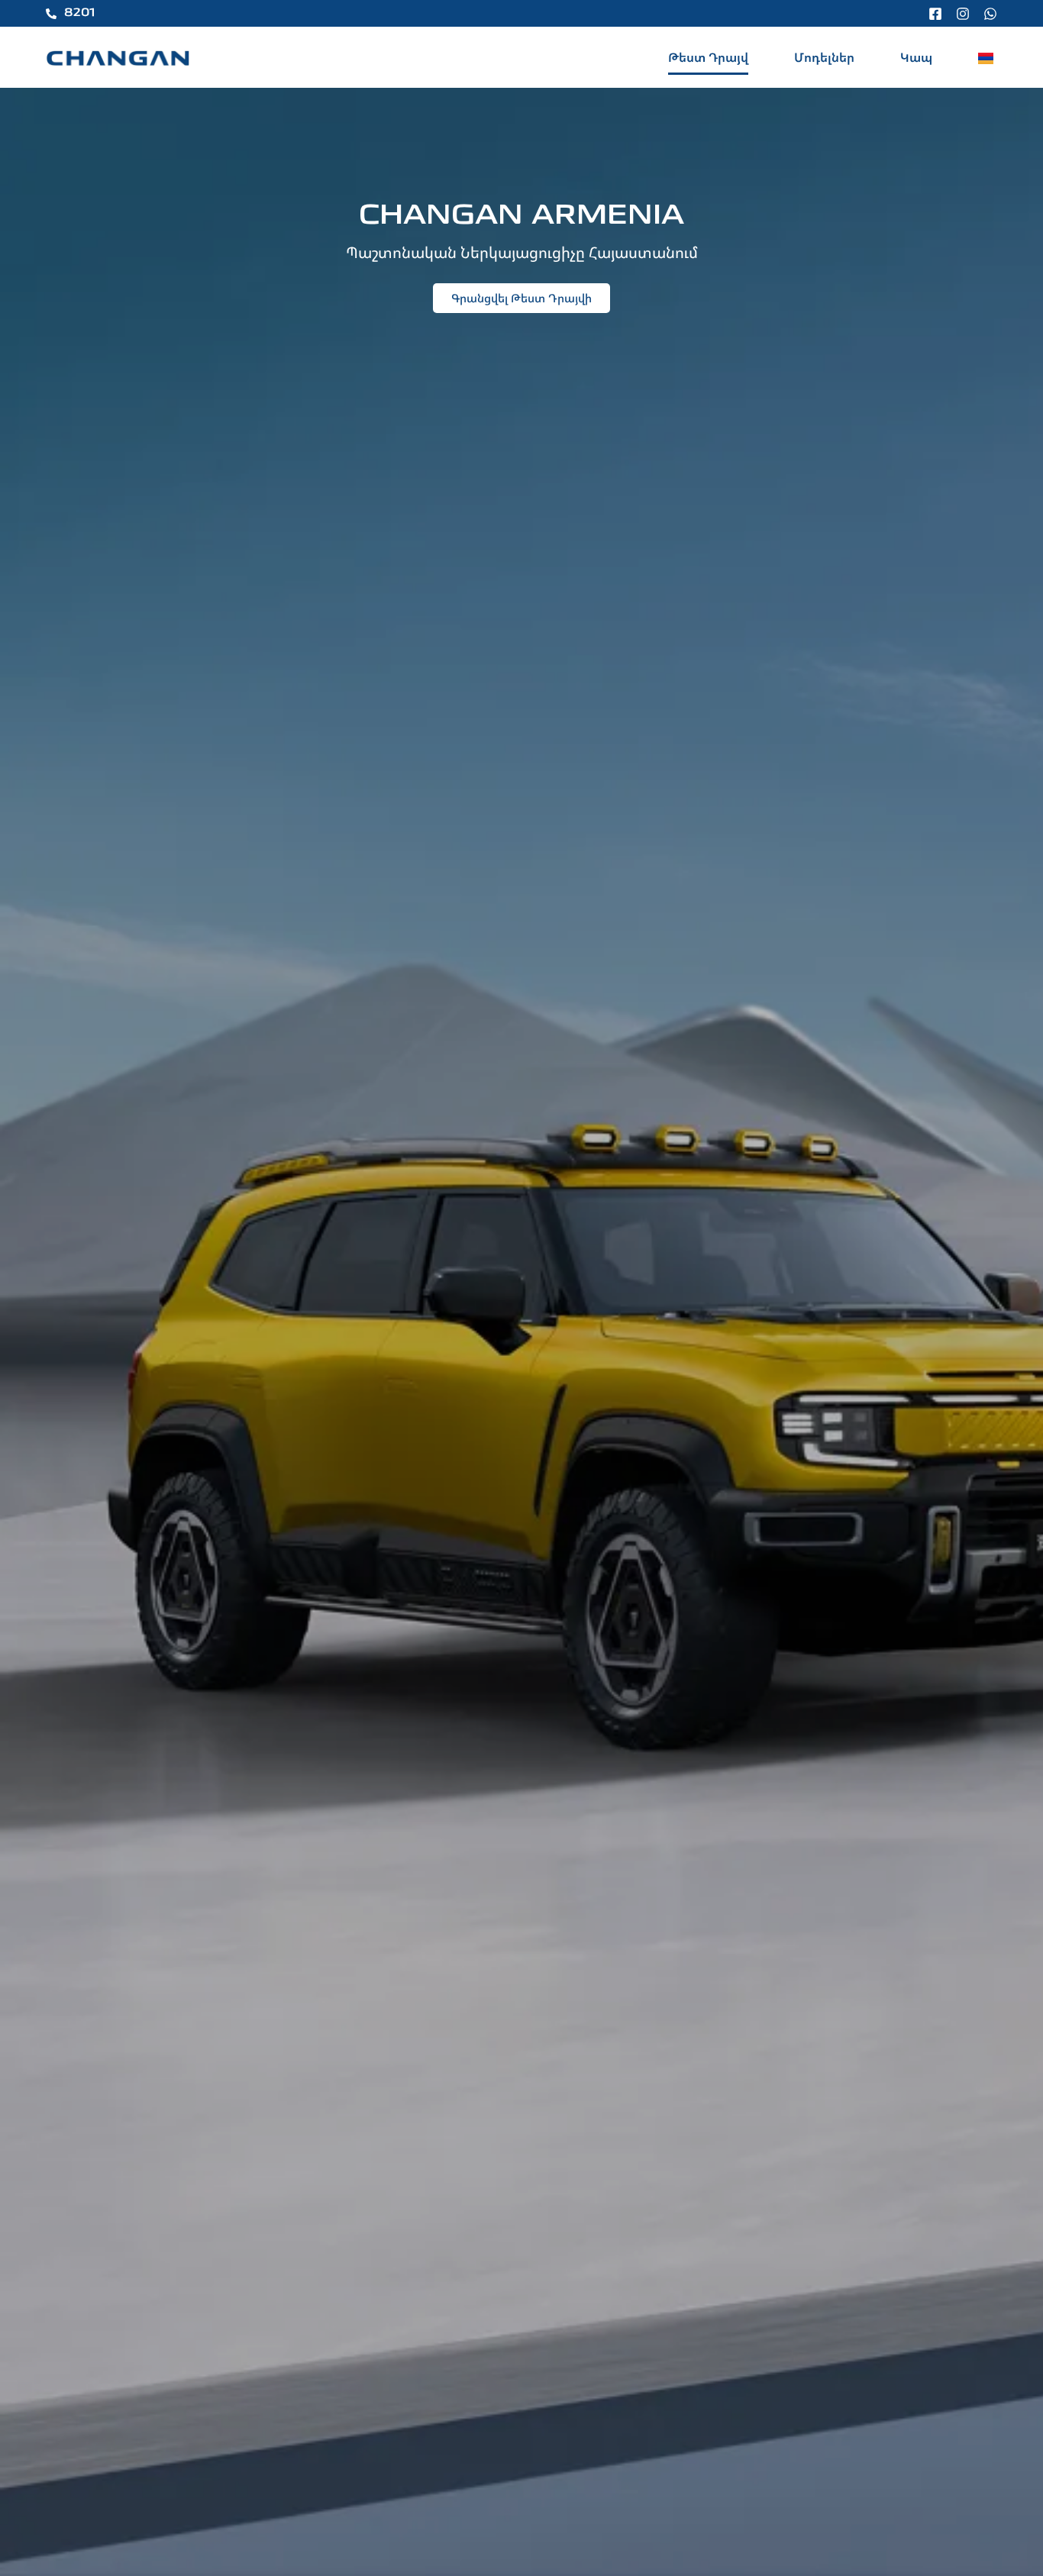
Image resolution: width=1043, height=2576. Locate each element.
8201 (79, 13)
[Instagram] (963, 14)
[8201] (51, 14)
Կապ (916, 57)
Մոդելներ (824, 57)
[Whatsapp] (990, 14)
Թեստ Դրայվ (708, 57)
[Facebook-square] (935, 14)
